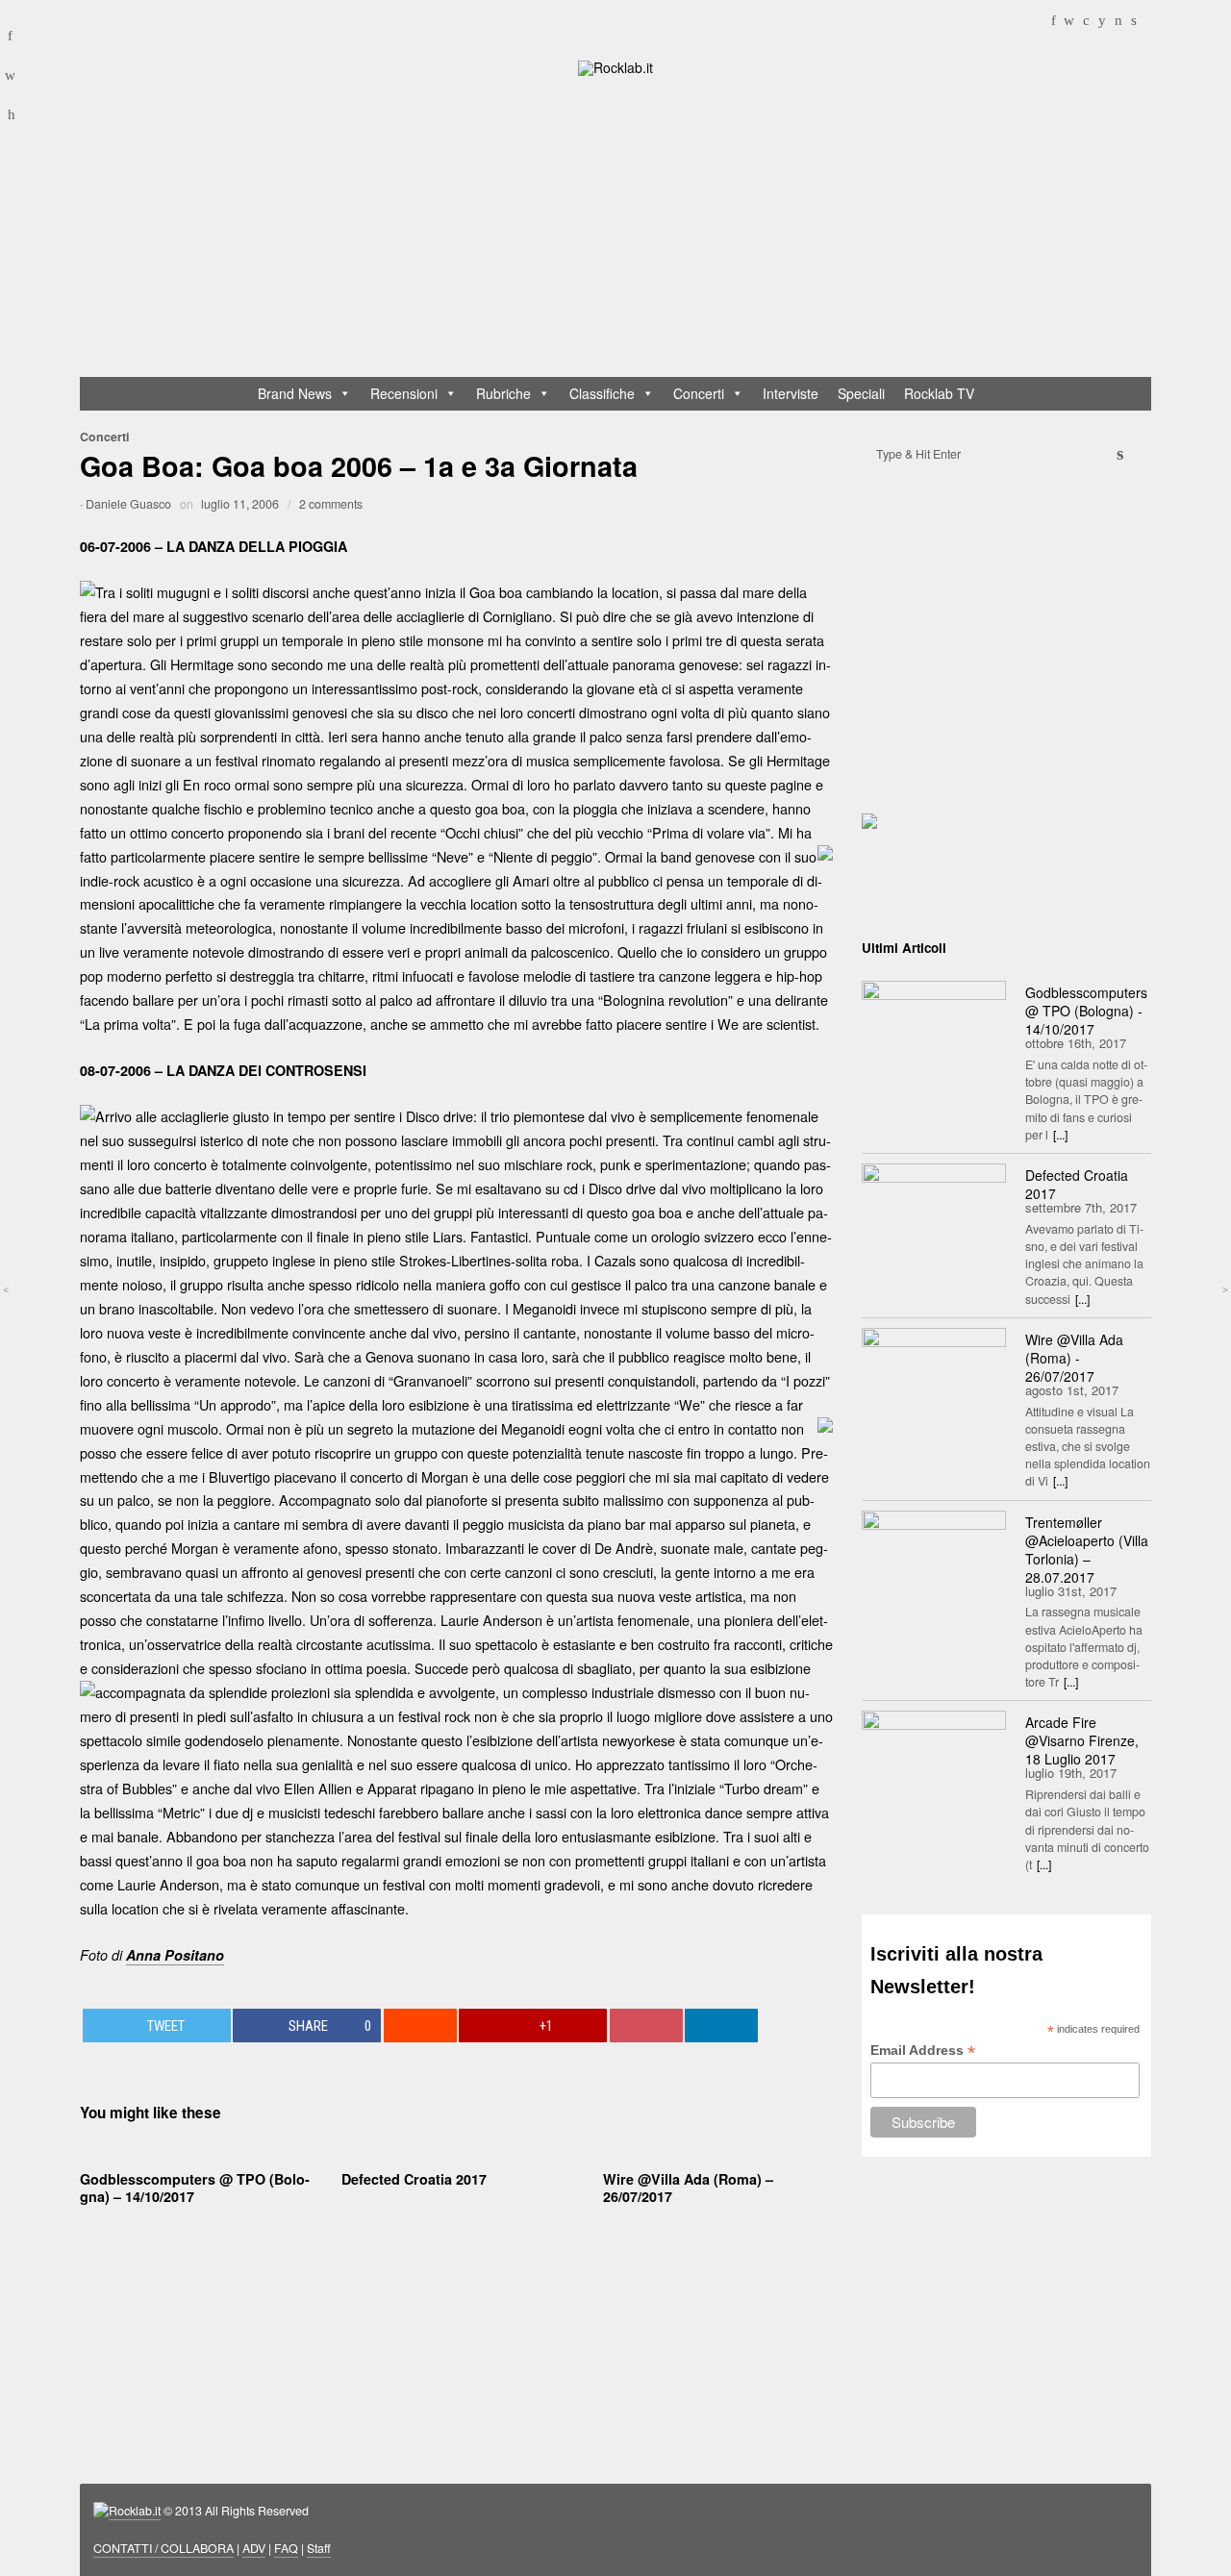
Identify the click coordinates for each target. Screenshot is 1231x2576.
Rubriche (503, 393)
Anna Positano (175, 1955)
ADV (254, 2548)
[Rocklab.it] (615, 66)
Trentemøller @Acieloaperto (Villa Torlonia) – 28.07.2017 (1087, 1550)
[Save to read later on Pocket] (646, 2026)
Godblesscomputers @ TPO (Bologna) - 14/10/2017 (1086, 1011)
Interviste (791, 393)
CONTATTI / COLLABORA (163, 2548)
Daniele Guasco (128, 504)
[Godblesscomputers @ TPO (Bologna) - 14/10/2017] (934, 1029)
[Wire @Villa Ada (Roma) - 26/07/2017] (934, 1376)
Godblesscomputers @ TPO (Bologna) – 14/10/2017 (195, 2188)
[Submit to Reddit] (420, 2026)
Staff (319, 2548)
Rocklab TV (939, 393)
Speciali (861, 393)
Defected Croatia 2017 (414, 2179)
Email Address (923, 2051)
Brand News (295, 393)
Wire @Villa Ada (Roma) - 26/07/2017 (1074, 1358)
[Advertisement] (625, 231)
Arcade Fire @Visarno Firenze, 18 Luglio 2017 (1082, 1740)
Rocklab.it (135, 2511)
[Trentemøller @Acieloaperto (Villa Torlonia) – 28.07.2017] (934, 1559)
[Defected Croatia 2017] (934, 1212)
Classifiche (602, 393)
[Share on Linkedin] (721, 2026)
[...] (1060, 1135)
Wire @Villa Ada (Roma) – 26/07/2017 (688, 2188)
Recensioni (404, 393)
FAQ (286, 2548)
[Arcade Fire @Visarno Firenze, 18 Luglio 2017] (934, 1759)
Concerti (699, 393)
